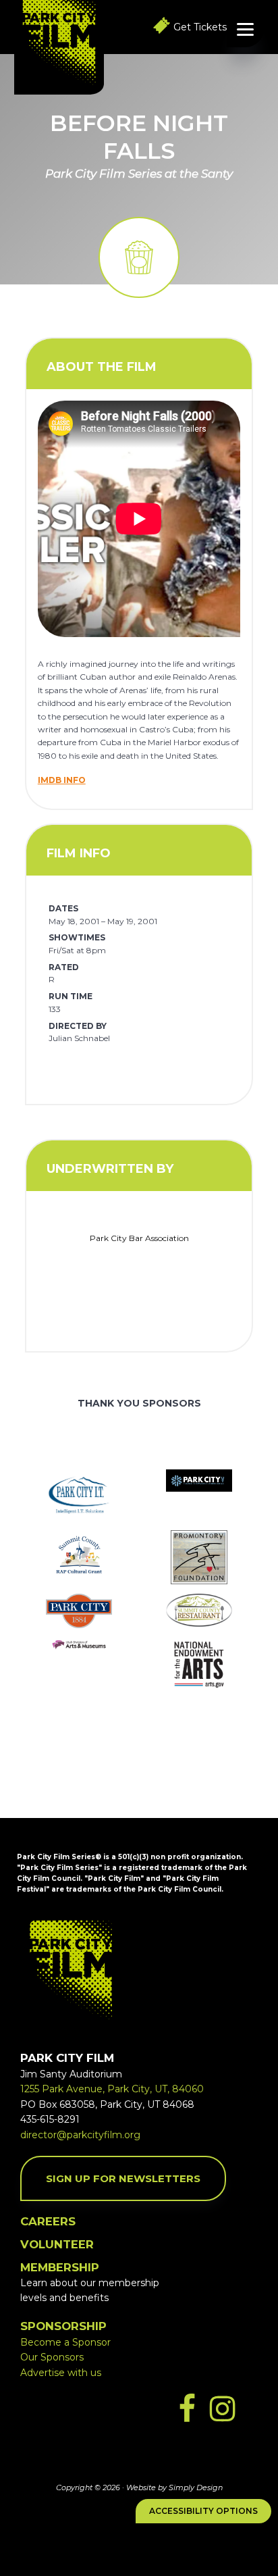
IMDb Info (62, 780)
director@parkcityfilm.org (80, 2135)
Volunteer (57, 2244)
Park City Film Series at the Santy (139, 174)
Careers (48, 2221)
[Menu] (245, 29)
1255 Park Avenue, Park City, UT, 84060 (112, 2089)
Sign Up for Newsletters (123, 2178)
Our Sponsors (52, 2357)
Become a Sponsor (65, 2342)
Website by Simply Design (174, 2487)
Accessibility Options (203, 2511)
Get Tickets (200, 27)
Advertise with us (61, 2373)
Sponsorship (63, 2326)
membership (60, 2267)
